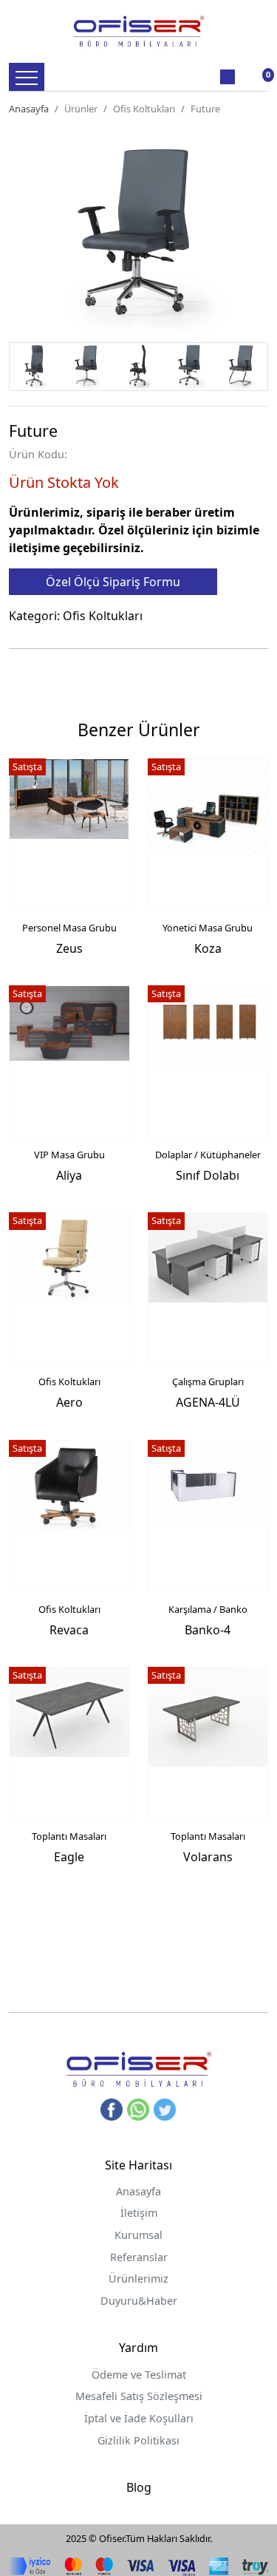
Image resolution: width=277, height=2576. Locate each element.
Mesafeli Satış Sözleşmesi (139, 2396)
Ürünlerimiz (138, 2278)
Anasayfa (29, 109)
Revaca (69, 1630)
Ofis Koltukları (144, 109)
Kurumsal (138, 2235)
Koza (208, 948)
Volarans (208, 1857)
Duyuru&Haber (139, 2301)
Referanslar (139, 2257)
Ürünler (81, 109)
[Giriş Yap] (228, 77)
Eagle (69, 1857)
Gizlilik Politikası (138, 2440)
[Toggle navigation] (27, 77)
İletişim (139, 2213)
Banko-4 (208, 1630)
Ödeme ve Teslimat (139, 2375)
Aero (69, 1402)
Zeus (69, 948)
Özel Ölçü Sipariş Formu (113, 582)
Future (205, 109)
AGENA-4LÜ (208, 1402)
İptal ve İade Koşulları (139, 2418)
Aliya (69, 1175)
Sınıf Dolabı (208, 1175)
